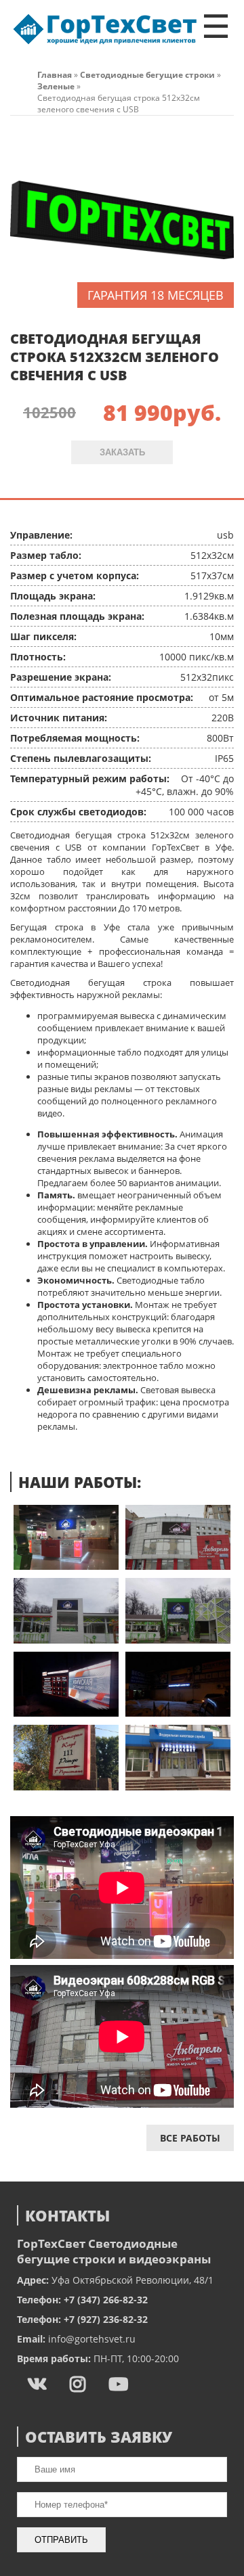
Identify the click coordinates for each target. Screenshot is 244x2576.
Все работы (190, 2138)
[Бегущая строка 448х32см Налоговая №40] (178, 1787)
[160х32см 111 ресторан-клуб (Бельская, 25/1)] (66, 1787)
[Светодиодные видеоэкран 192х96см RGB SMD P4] (66, 1566)
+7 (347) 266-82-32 (106, 2300)
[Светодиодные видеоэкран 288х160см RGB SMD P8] (178, 1640)
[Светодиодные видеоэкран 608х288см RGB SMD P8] (178, 1566)
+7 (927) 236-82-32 (106, 2319)
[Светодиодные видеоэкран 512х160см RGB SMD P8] (66, 1713)
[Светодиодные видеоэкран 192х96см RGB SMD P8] (66, 1640)
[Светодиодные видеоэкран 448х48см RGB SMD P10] (178, 1713)
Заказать (122, 452)
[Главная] (105, 44)
